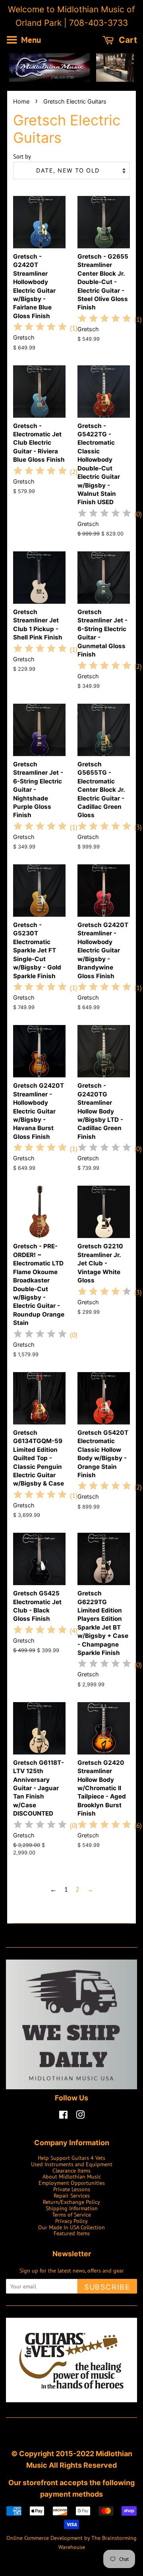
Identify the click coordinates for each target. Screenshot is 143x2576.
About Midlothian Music (72, 2176)
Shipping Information (72, 2208)
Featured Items (72, 2233)
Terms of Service (71, 2214)
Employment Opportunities (72, 2183)
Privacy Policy (71, 2221)
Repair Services (72, 2195)
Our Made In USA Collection (71, 2227)
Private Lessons (72, 2189)
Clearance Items (71, 2170)
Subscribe (107, 2287)
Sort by (22, 156)
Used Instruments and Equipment (72, 2164)
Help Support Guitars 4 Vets (71, 2158)
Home (21, 101)
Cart (127, 40)
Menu (30, 40)
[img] (40, 328)
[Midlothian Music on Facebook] (63, 2116)
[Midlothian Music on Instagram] (80, 2116)
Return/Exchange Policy (71, 2202)
